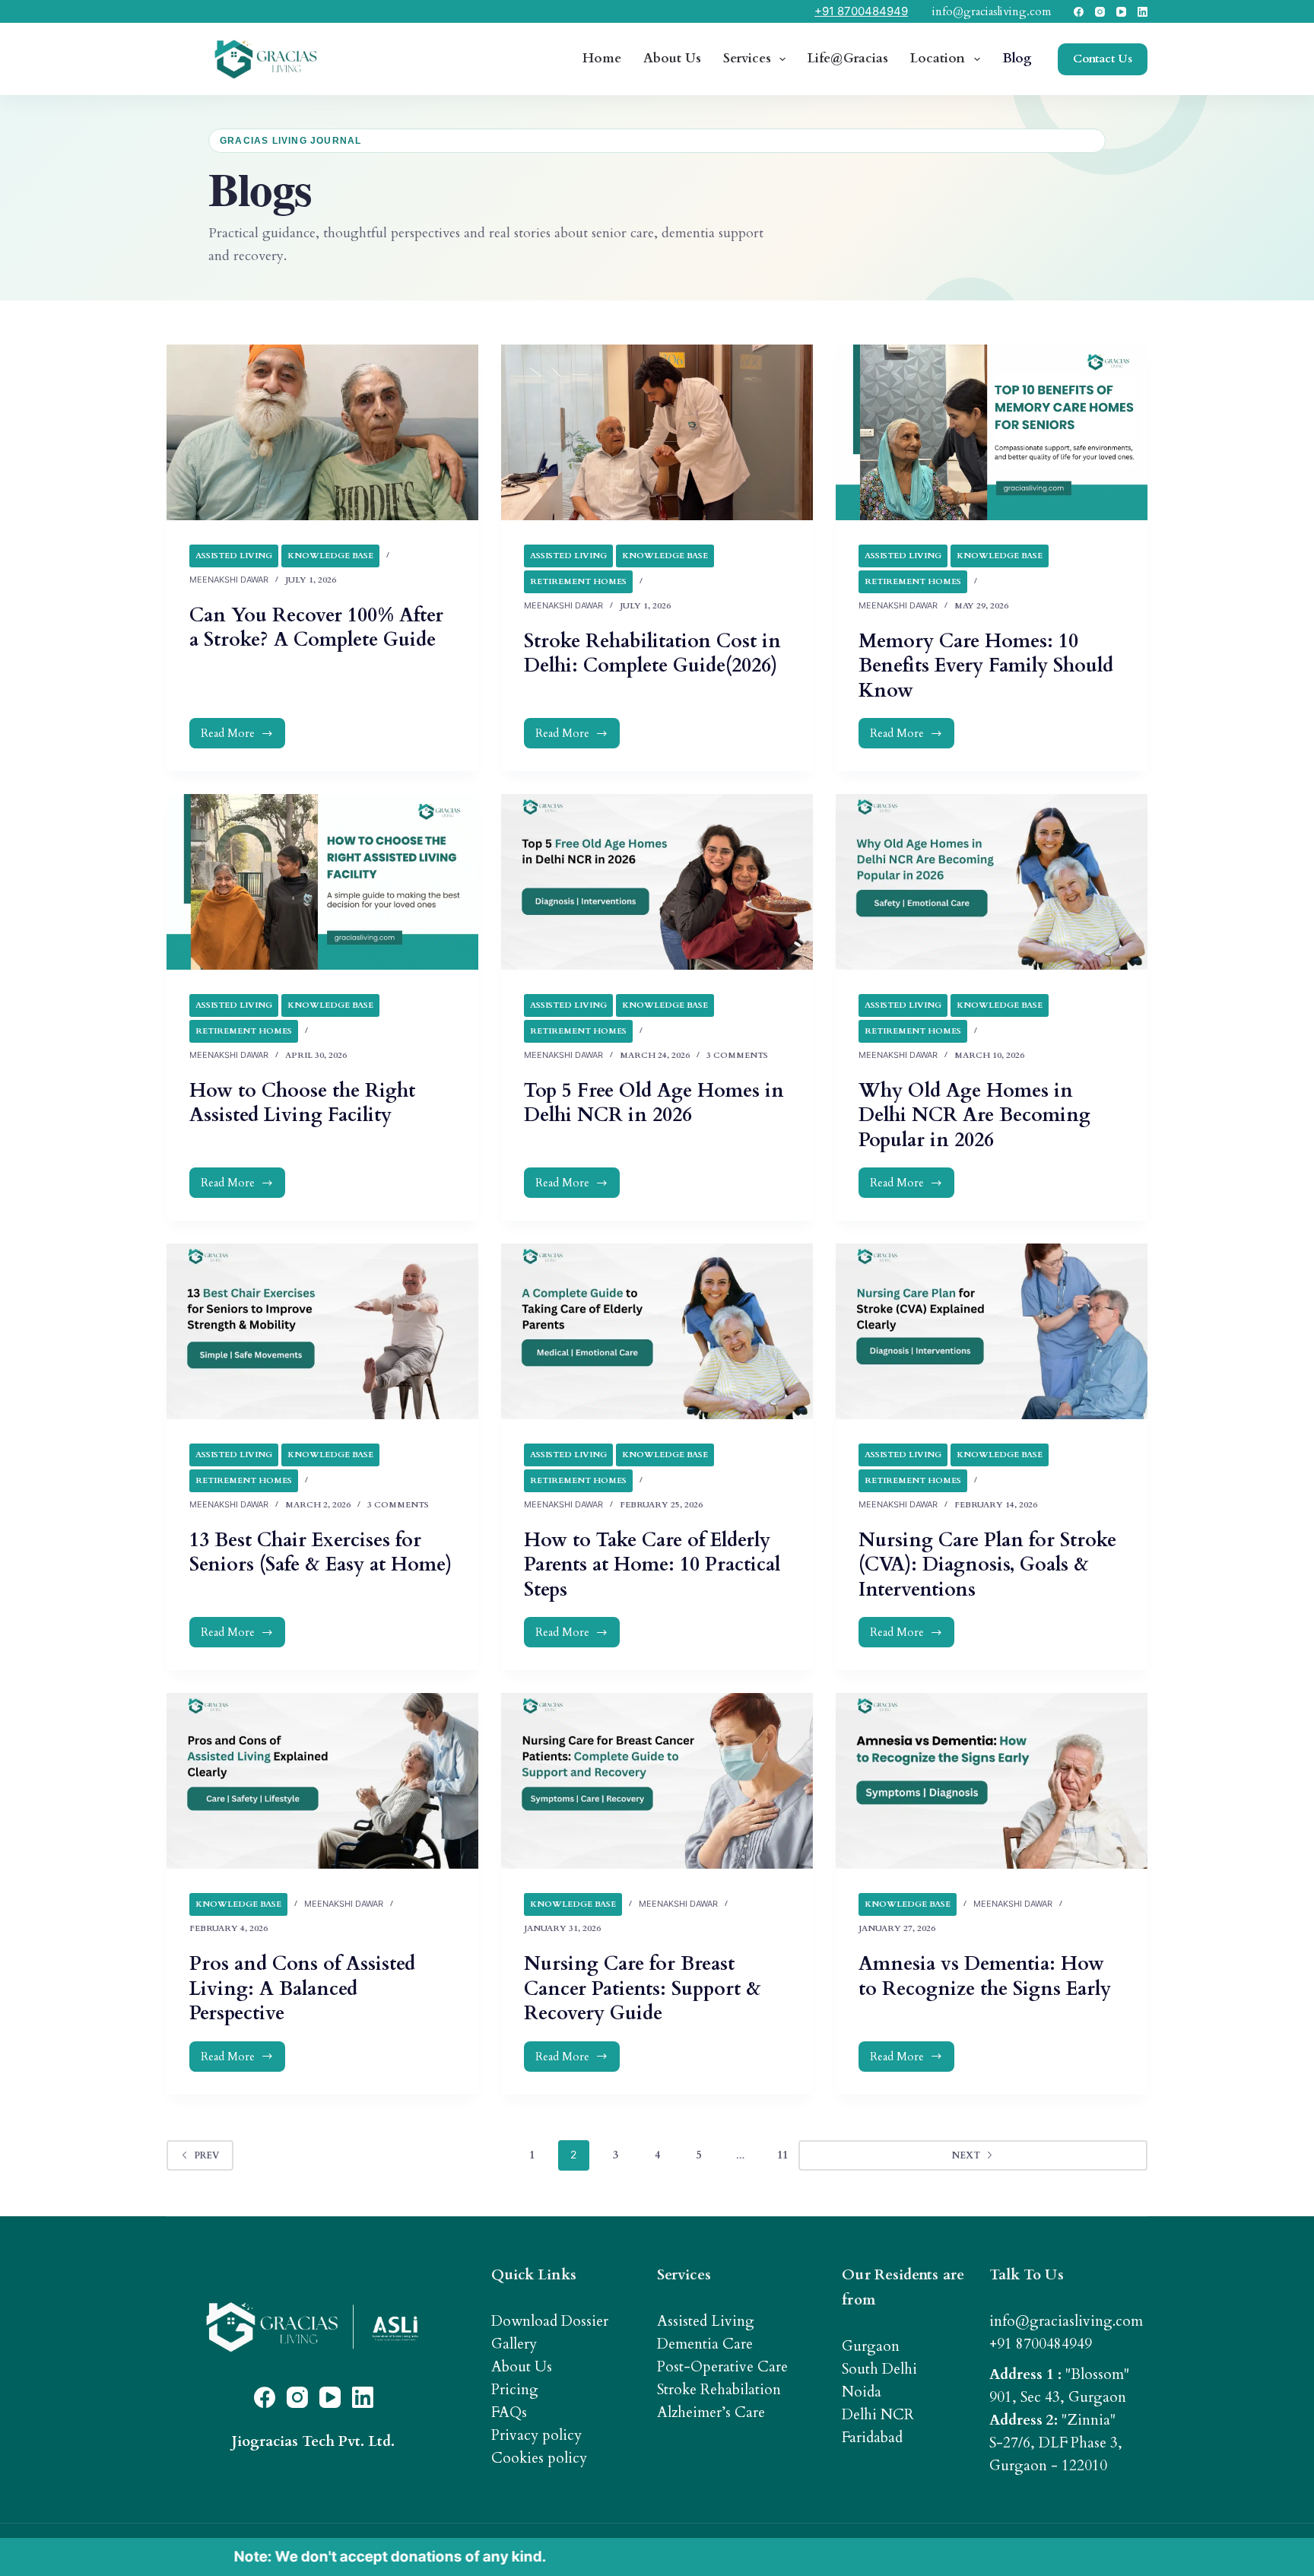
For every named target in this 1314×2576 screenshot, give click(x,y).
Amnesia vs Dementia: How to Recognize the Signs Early (985, 1976)
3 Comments (737, 1055)
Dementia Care (705, 2344)
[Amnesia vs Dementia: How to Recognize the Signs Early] (992, 1781)
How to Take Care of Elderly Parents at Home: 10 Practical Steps (652, 1565)
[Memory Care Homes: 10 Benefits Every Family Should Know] (992, 432)
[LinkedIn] (1143, 12)
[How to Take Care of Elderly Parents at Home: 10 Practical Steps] (657, 1331)
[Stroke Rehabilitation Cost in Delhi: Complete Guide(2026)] (657, 432)
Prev (206, 2155)
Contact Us (1103, 59)
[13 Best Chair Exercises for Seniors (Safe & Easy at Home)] (322, 1331)
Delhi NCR (878, 2415)
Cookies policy (539, 2458)
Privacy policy (536, 2435)
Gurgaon (871, 2346)
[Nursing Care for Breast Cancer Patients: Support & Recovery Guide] (657, 1781)
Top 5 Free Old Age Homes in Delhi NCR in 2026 (654, 1103)
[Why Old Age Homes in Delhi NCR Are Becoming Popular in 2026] (992, 882)
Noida (862, 2392)
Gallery (514, 2344)
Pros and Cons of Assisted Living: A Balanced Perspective (302, 1988)
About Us (672, 58)
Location (938, 58)
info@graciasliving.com (992, 11)
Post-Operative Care (722, 2367)
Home (602, 58)
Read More (246, 737)
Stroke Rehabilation (719, 2390)
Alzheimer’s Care (711, 2412)
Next (1106, 2155)
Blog (1017, 58)
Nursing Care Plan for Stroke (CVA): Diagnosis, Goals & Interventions (987, 1565)
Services (747, 58)
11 (782, 2155)
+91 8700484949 (861, 11)
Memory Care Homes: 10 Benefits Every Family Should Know (986, 666)
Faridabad (872, 2438)
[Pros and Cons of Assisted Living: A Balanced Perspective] (322, 1781)
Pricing (515, 2390)
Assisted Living (234, 556)
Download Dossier (550, 2321)
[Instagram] (1100, 12)
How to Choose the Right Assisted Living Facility (302, 1103)
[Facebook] (1079, 12)
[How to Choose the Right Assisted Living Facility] (322, 882)
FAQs (509, 2412)
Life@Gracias (848, 58)
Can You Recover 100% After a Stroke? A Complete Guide (316, 628)
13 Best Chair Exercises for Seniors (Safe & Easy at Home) (321, 1553)
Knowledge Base (330, 556)
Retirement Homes (578, 581)
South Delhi (879, 2369)
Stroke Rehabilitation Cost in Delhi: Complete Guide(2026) (652, 654)
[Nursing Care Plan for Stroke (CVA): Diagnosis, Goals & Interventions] (992, 1331)
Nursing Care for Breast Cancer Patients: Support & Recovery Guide (643, 1988)
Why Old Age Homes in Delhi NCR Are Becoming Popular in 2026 (974, 1115)
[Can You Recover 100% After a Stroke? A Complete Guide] (322, 432)
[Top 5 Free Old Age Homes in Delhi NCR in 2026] (657, 882)
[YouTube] (1121, 12)
